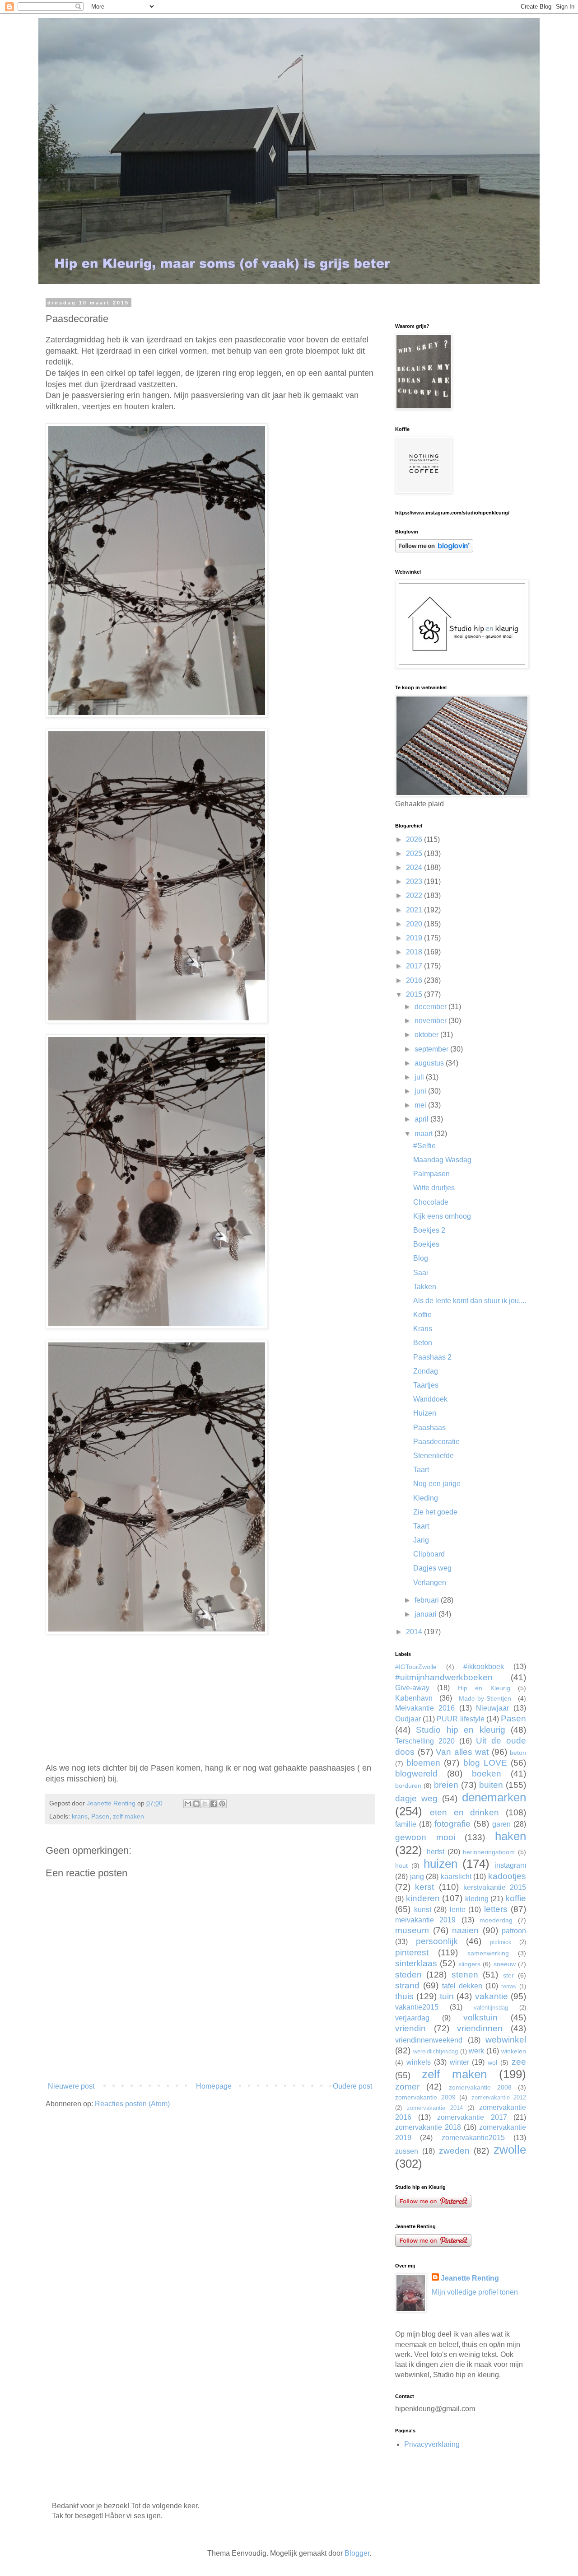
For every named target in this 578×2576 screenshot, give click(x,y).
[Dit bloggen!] (196, 1804)
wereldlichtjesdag (436, 2051)
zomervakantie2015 (473, 2138)
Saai (421, 1273)
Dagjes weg (432, 1568)
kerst (424, 1887)
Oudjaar (408, 1719)
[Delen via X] (205, 1804)
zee (519, 2062)
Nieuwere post (71, 2086)
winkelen (514, 2051)
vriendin (410, 2028)
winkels (419, 2062)
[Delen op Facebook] (214, 1804)
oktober (427, 1035)
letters (496, 1909)
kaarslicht (456, 1877)
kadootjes (507, 1876)
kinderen (423, 1898)
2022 (415, 895)
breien (446, 1785)
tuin (447, 1996)
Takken (425, 1287)
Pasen (100, 1816)
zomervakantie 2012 (499, 2097)
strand (407, 1985)
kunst (423, 1910)
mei (421, 1105)
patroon (514, 1931)
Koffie (422, 1315)
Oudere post (352, 2086)
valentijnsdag (491, 2008)
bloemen (423, 1763)
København (414, 1698)
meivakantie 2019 (425, 1920)
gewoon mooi (425, 1837)
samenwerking (488, 1953)
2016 (415, 980)
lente (458, 1910)
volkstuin (480, 2017)
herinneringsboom (489, 1852)
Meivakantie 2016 (425, 1708)
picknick (501, 1942)
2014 (415, 1632)
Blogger (357, 2553)
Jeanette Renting (470, 2278)
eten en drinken (465, 1812)
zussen (407, 2151)
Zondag (426, 1371)
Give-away (412, 1688)
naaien (465, 1930)
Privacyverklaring (432, 2444)
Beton (423, 1343)
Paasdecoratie (436, 1442)
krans (80, 1816)
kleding (477, 1899)
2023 (415, 881)
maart (424, 1134)
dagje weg (416, 1798)
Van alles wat (462, 1752)
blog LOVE (485, 1763)
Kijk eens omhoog (442, 1216)
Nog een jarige (437, 1484)
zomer (407, 2087)
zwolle (510, 2150)
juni (421, 1091)
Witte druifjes (434, 1188)
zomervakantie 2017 (472, 2117)
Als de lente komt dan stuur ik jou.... (470, 1301)
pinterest (412, 1952)
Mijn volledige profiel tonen (475, 2292)
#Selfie (424, 1146)
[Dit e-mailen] (188, 1804)
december (431, 1007)
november (431, 1021)
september (432, 1049)
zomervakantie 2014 (435, 2108)
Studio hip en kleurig (460, 1730)
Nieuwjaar (492, 1708)
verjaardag (412, 2018)
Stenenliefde (433, 1456)
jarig (417, 1877)
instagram (510, 1865)
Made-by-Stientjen (485, 1698)
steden (408, 1975)
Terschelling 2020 (425, 1741)
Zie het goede (435, 1512)
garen (501, 1824)
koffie (516, 1898)
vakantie (492, 1996)
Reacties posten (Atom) (132, 2104)
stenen (465, 1975)
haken (510, 1836)
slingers (469, 1964)
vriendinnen (480, 2028)
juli (420, 1077)
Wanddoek (430, 1399)
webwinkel (506, 2040)
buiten (491, 1785)
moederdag (496, 1920)
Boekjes (426, 1244)
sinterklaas (416, 1963)
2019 (415, 938)
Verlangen (430, 1583)
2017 (415, 966)
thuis (404, 1996)
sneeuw (505, 1964)
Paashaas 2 (432, 1357)
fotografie (452, 1824)
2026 (415, 839)
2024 (415, 867)
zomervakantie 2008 (480, 2087)
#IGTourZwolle (416, 1667)
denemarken (494, 1797)
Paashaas (429, 1428)
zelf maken (128, 1816)
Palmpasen (431, 1174)
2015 (415, 994)
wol (492, 2062)
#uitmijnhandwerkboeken (444, 1677)
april (422, 1119)
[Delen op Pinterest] (222, 1804)
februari (428, 1600)
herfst (436, 1852)
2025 (415, 853)
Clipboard (429, 1554)
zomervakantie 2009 (425, 2097)
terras (509, 1986)
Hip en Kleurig (484, 1688)
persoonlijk (437, 1941)
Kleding (426, 1498)
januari (427, 1614)
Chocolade (431, 1202)
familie (406, 1824)
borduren (408, 1786)
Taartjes (426, 1385)
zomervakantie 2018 (428, 2127)
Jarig (421, 1540)
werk (476, 2051)
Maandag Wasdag (442, 1160)
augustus (430, 1063)
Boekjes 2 (429, 1230)
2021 (415, 910)
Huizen (425, 1413)
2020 (415, 924)
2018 (415, 952)
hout (401, 1865)
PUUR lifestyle (460, 1719)
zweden (454, 2151)
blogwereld (416, 1774)
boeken (487, 1774)
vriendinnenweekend (429, 2040)
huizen (440, 1864)
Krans (423, 1329)
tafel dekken (462, 1986)
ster (508, 1975)
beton (518, 1753)
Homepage (214, 2086)
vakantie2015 (417, 2007)
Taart (421, 1470)
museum (412, 1930)
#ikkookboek (484, 1667)
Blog (421, 1258)
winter (459, 2062)
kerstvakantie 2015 (495, 1887)
